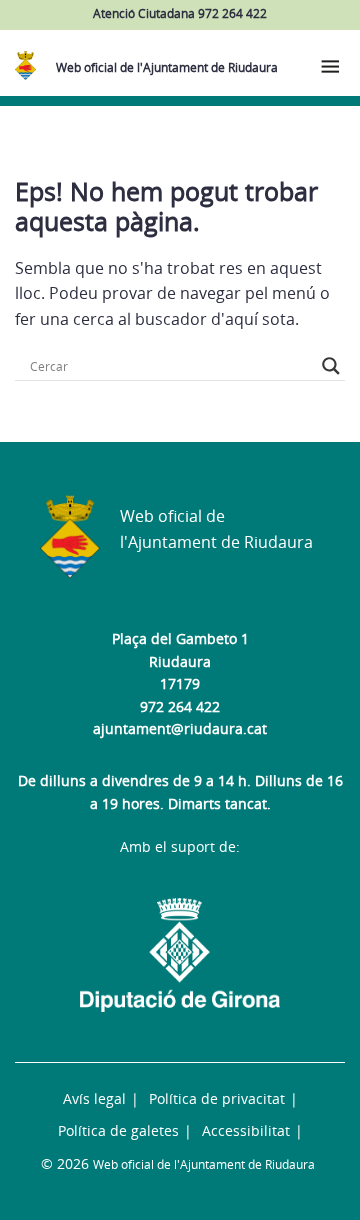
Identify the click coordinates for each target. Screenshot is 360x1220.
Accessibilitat (246, 1130)
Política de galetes (118, 1130)
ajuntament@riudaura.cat (180, 728)
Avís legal (94, 1098)
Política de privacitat (217, 1098)
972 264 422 (180, 706)
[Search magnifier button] (331, 366)
